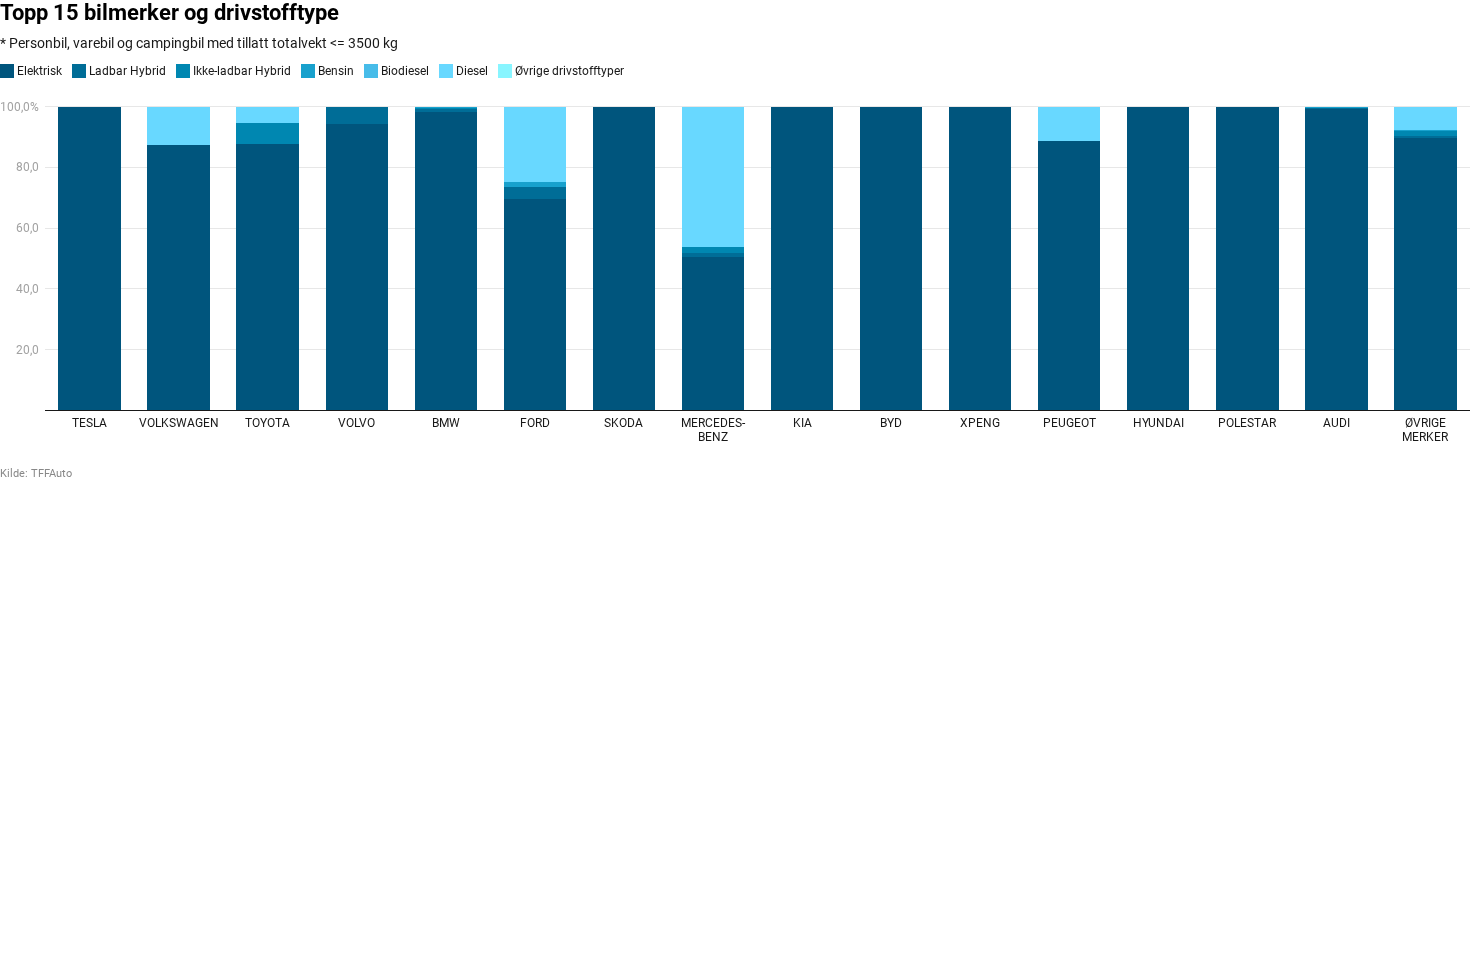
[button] (31, 70)
